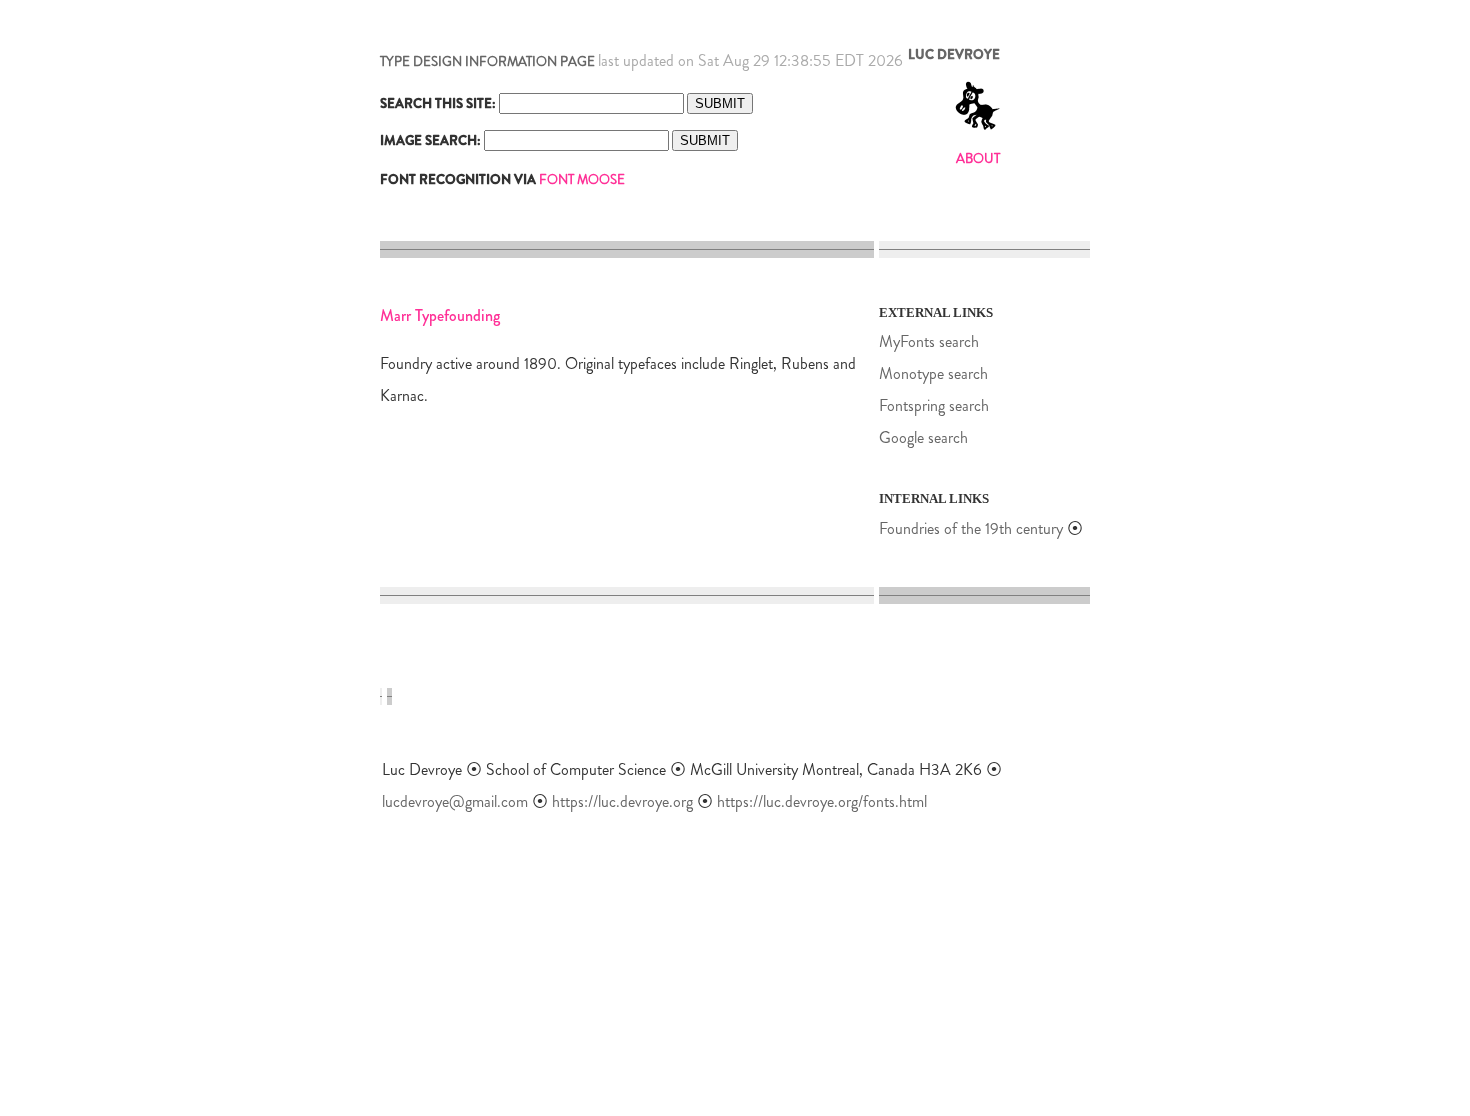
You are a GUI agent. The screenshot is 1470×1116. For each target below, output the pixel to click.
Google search (923, 437)
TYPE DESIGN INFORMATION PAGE (487, 61)
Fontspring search (934, 405)
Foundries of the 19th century (971, 528)
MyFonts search (929, 341)
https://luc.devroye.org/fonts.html (822, 801)
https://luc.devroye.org (622, 801)
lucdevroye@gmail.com (455, 801)
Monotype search (933, 373)
